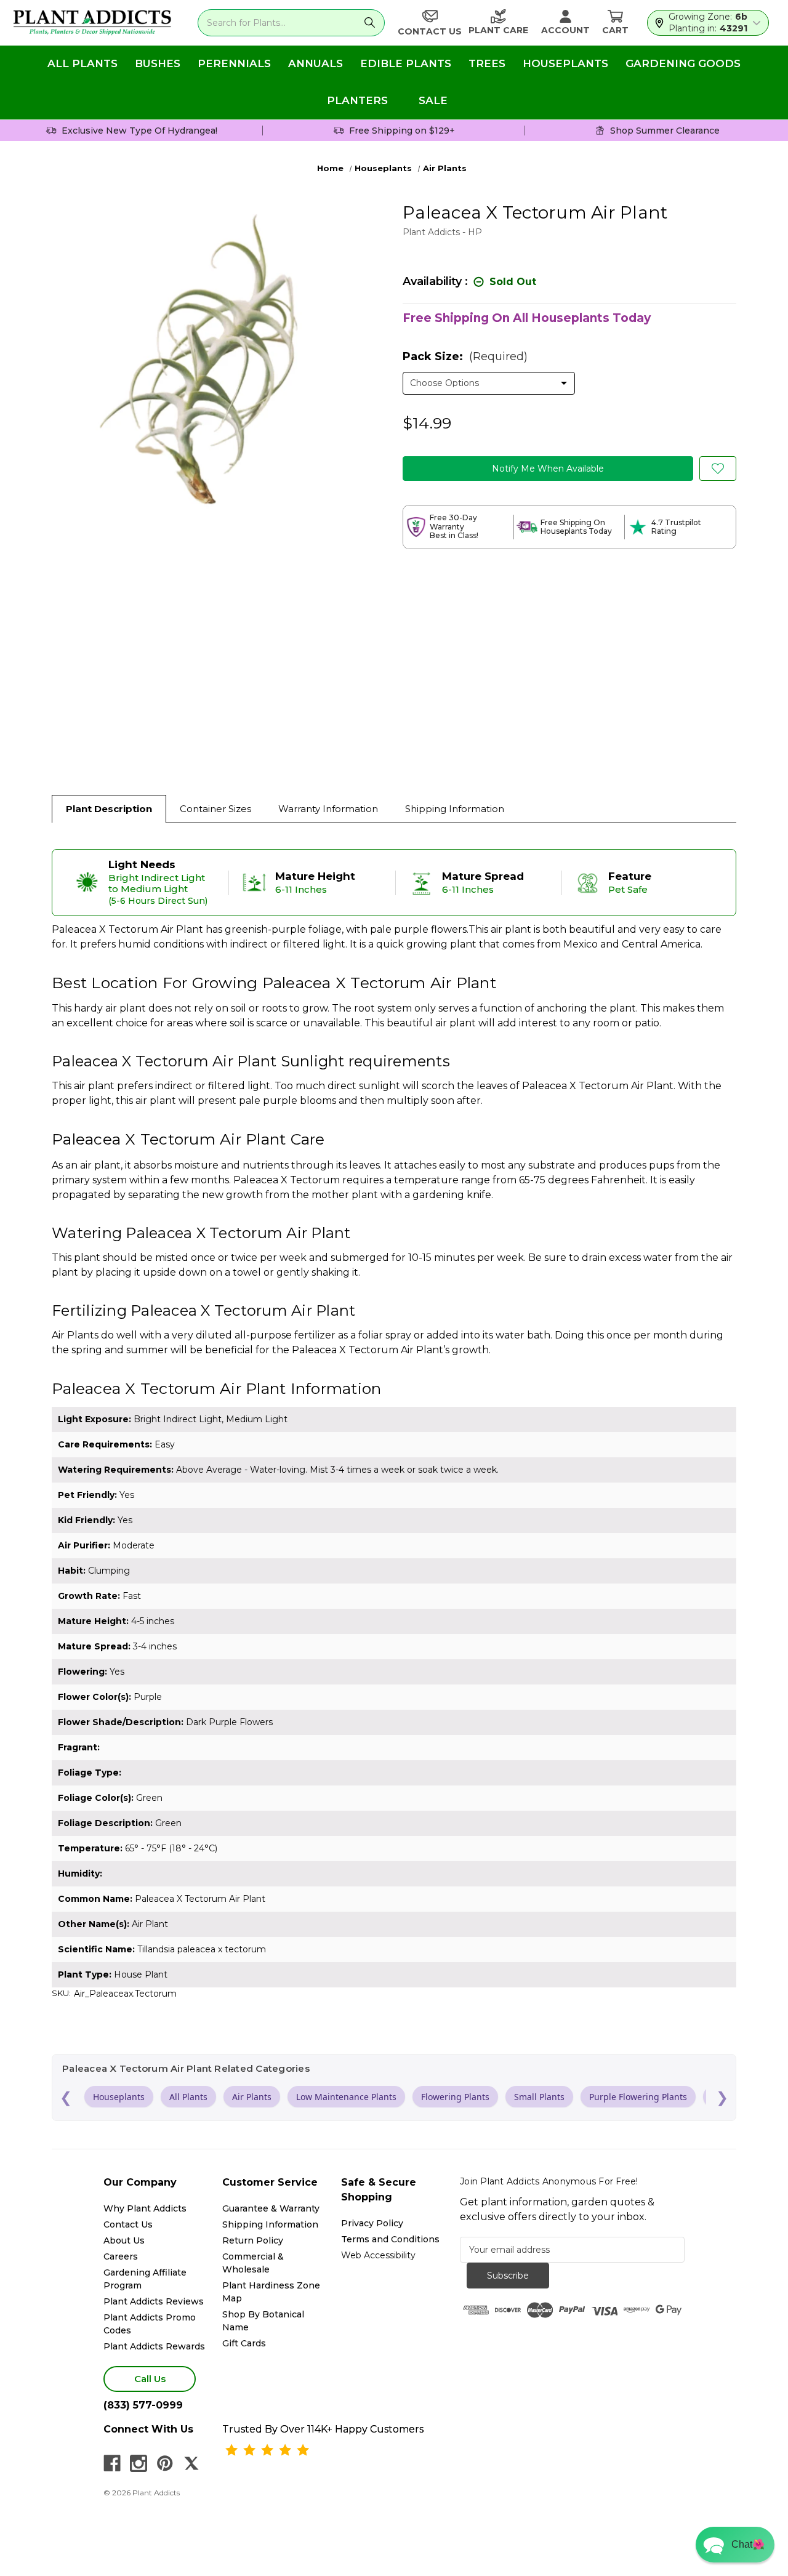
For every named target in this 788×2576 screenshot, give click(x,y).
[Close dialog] (517, 1214)
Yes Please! (394, 1321)
